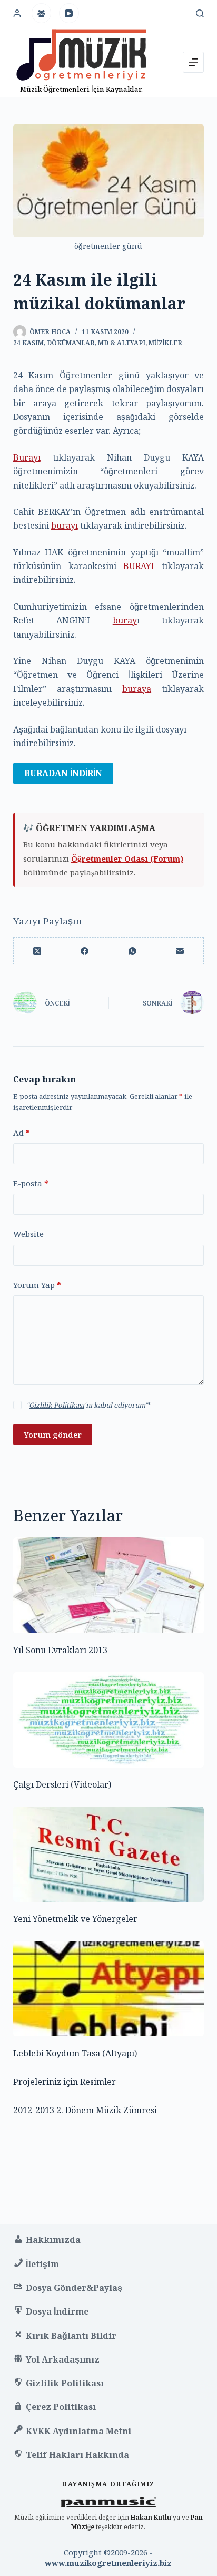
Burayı (27, 457)
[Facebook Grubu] (42, 13)
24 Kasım (28, 343)
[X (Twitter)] (37, 951)
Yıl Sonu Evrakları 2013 (60, 1650)
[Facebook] (85, 951)
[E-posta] (180, 951)
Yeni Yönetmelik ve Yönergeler (75, 1919)
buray (125, 620)
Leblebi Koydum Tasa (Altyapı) (75, 2053)
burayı (65, 525)
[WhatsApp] (132, 951)
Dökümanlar (71, 343)
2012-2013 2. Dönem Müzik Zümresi (85, 2110)
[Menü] (193, 62)
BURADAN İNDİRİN (63, 773)
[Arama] (200, 13)
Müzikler (165, 343)
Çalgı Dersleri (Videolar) (62, 1784)
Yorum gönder (53, 1435)
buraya (137, 689)
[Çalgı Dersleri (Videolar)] (109, 1720)
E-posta (31, 1183)
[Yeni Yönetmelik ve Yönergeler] (109, 1854)
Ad (22, 1133)
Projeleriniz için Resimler (65, 2082)
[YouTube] (69, 13)
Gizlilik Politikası (57, 1405)
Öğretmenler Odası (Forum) (127, 858)
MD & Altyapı (122, 343)
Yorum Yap (37, 1285)
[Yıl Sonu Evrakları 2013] (109, 1585)
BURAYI (139, 566)
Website (28, 1234)
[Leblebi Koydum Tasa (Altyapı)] (109, 1989)
